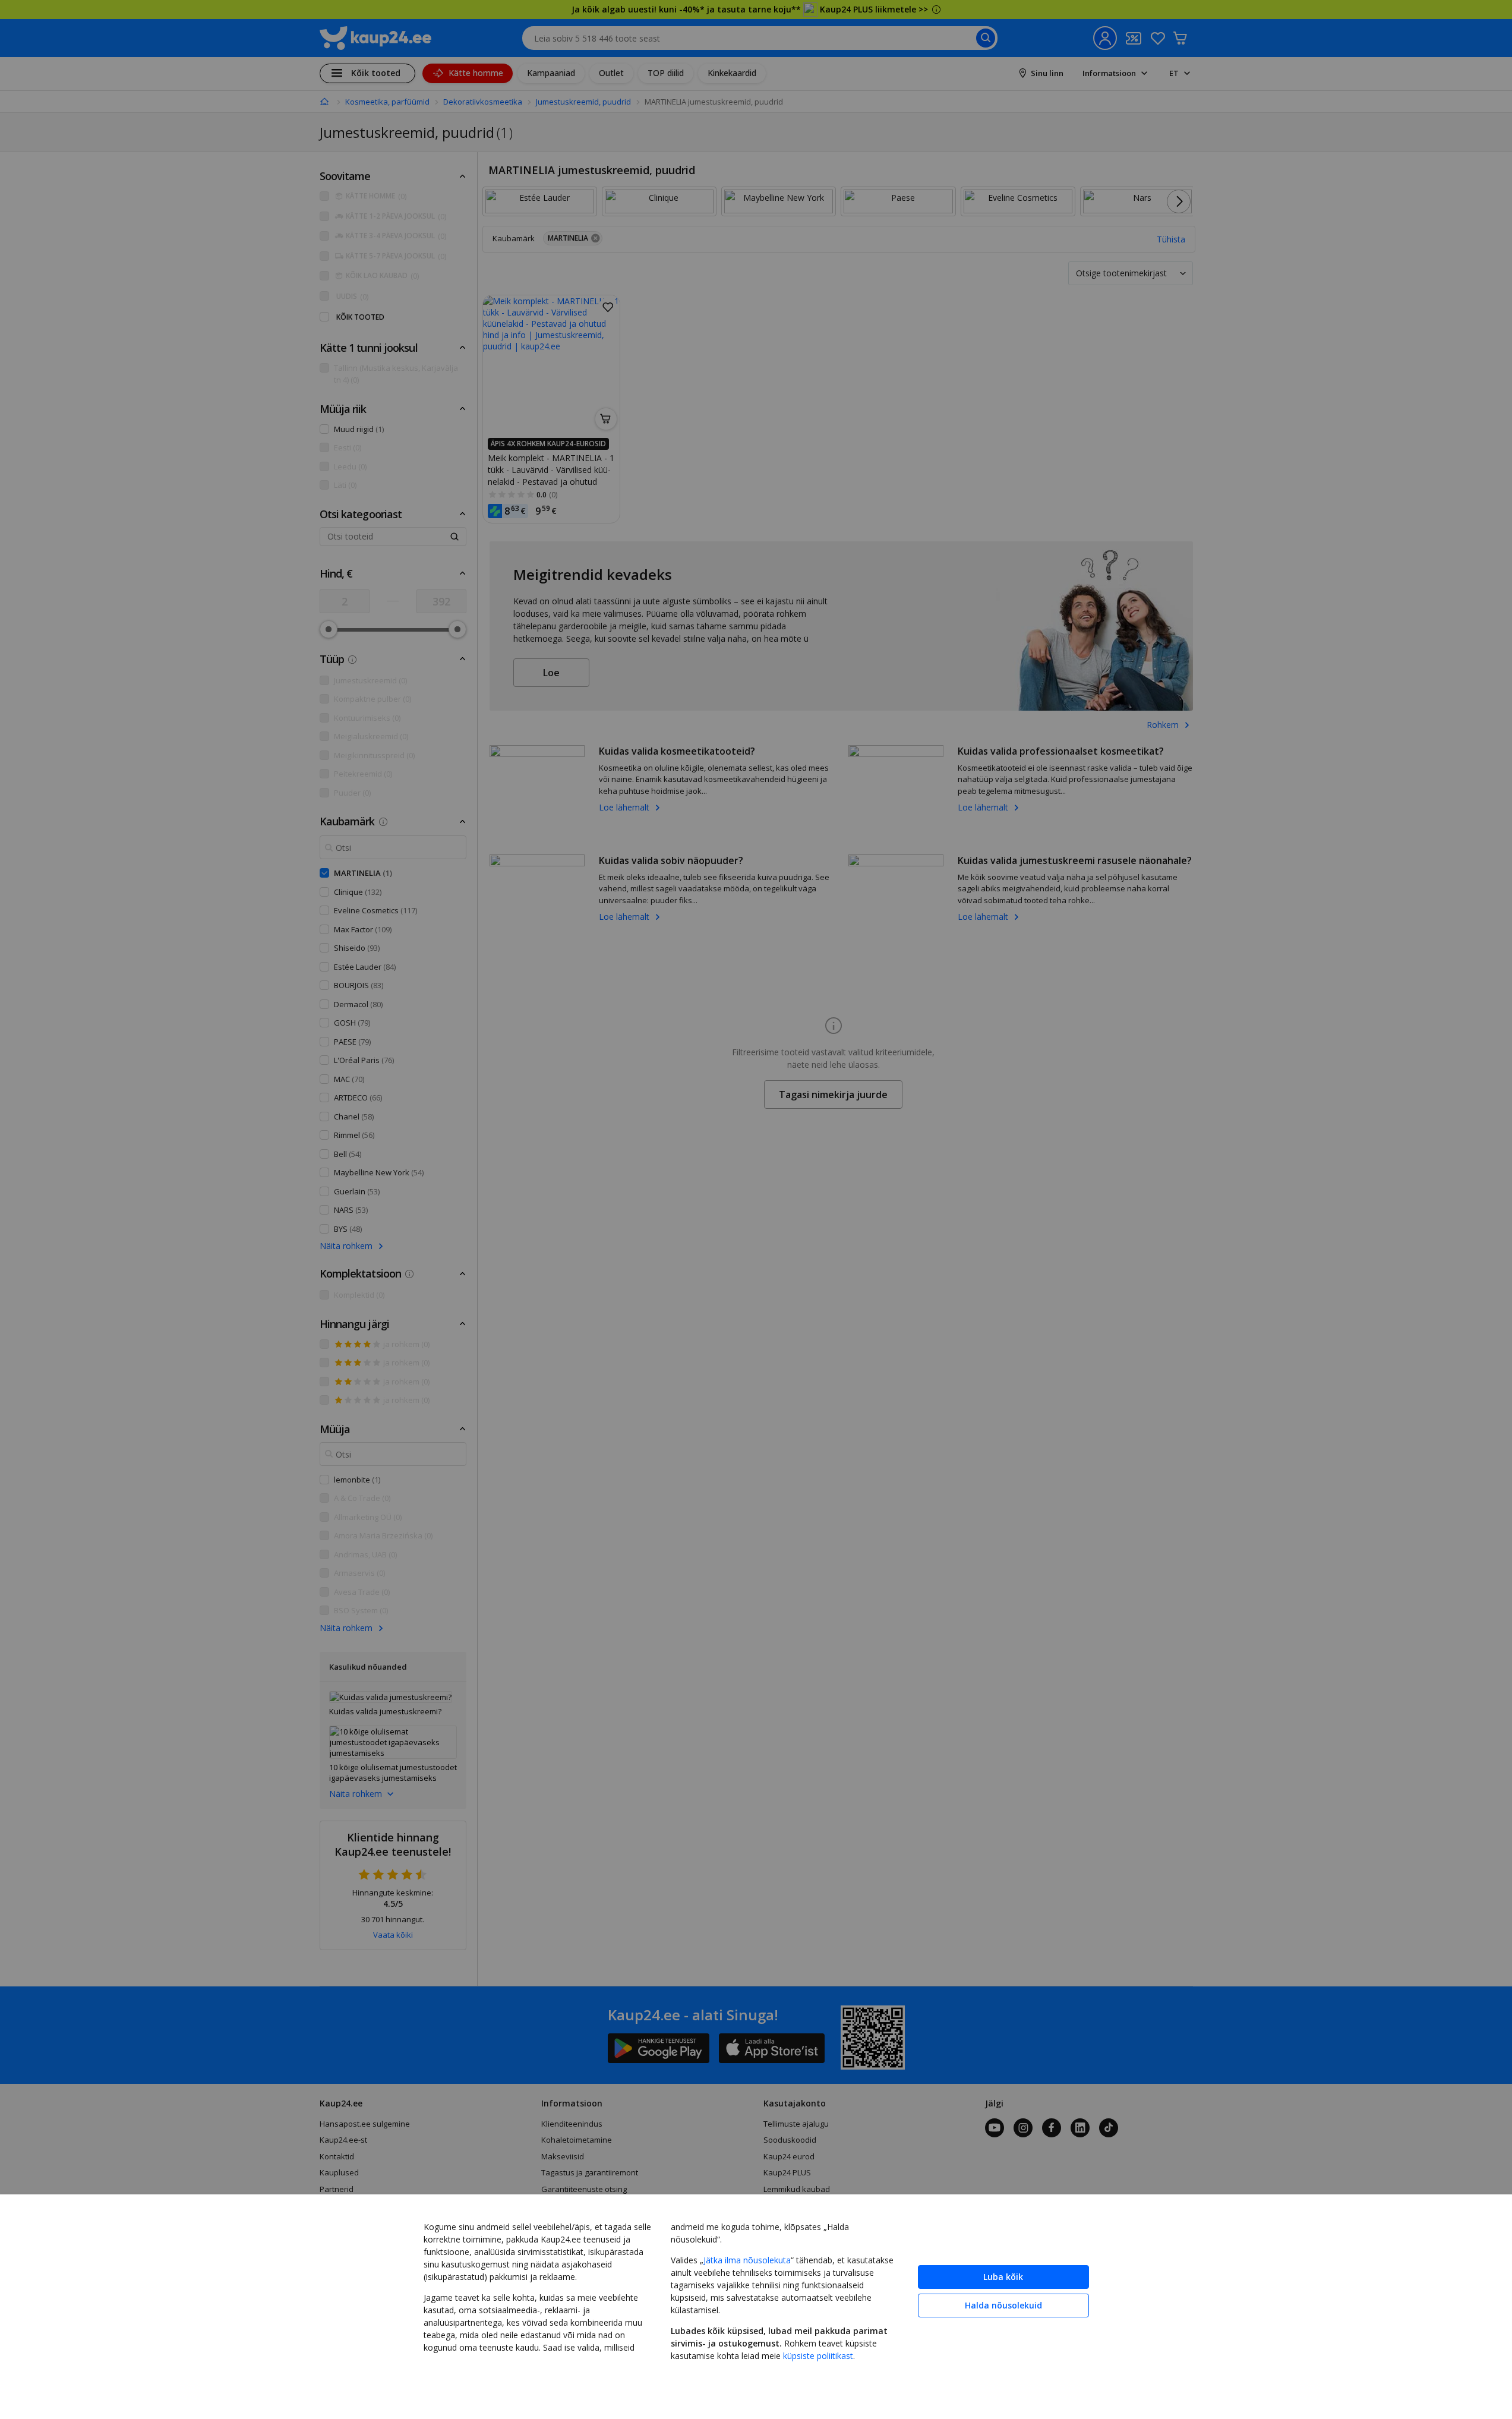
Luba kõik (1003, 2277)
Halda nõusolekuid (1003, 2305)
